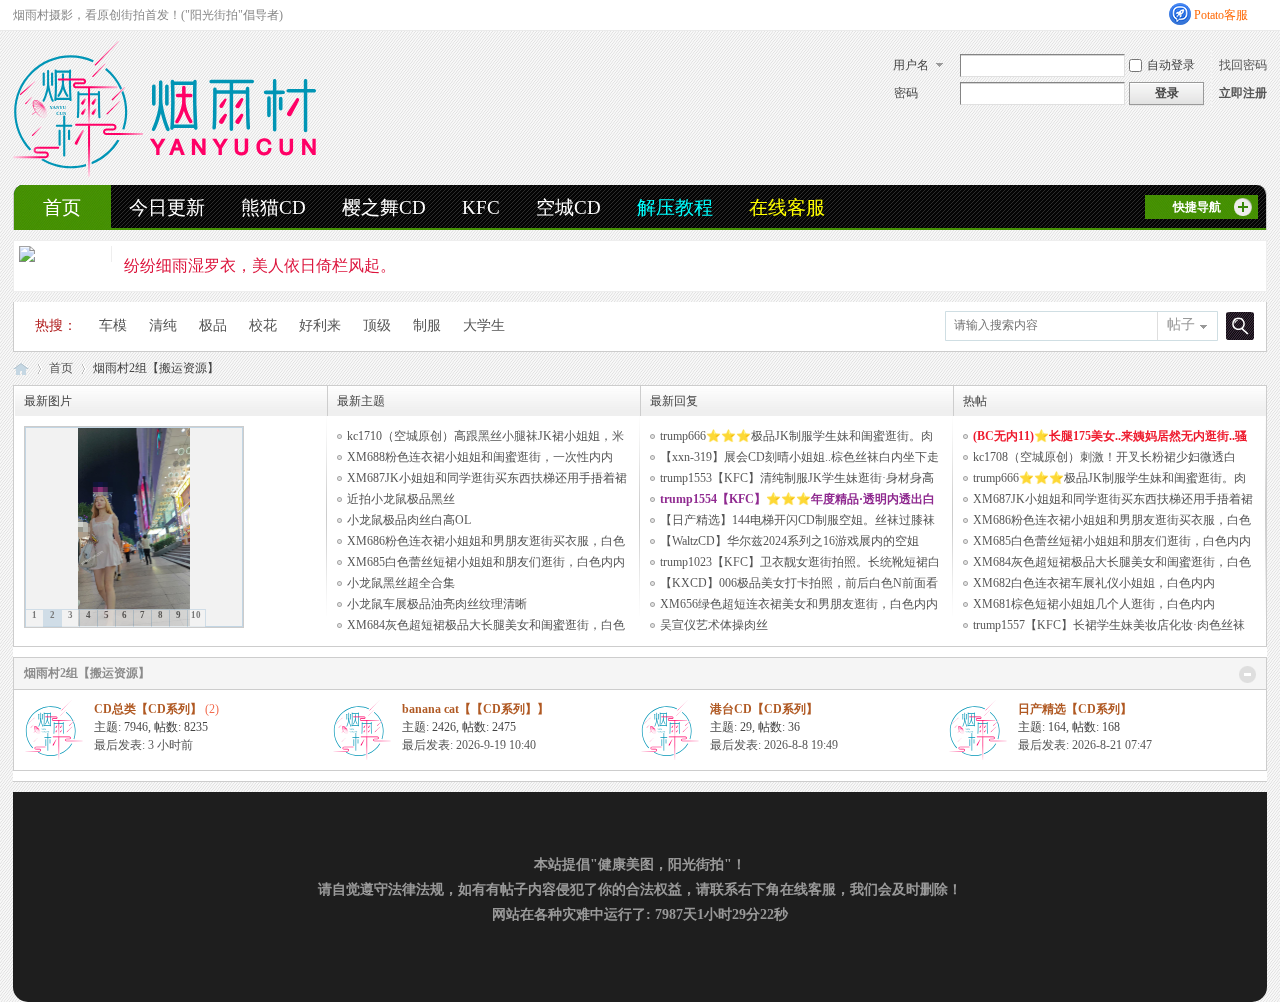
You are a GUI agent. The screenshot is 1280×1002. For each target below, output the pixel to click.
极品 (213, 325)
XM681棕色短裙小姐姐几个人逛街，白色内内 (1094, 604)
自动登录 (1171, 65)
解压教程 (675, 207)
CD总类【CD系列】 (148, 709)
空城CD (568, 207)
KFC (481, 207)
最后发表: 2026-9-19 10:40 (469, 745)
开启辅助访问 (1262, 14)
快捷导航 (1197, 207)
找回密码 (1243, 65)
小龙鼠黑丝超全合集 (401, 583)
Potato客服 (1221, 15)
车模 (113, 325)
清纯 (163, 325)
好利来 (320, 325)
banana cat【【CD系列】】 (475, 709)
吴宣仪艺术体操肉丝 (714, 625)
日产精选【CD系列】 (1075, 709)
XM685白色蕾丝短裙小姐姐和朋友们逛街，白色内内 (486, 562)
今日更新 (167, 207)
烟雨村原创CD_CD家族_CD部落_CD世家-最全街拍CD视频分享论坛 (21, 368)
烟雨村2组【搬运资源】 (87, 673)
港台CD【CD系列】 (764, 709)
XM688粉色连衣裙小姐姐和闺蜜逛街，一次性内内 (480, 457)
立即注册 (1243, 93)
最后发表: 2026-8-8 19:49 (774, 745)
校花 (263, 325)
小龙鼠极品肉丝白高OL (409, 520)
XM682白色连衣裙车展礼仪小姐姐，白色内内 (1094, 583)
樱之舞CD (384, 207)
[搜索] (1237, 325)
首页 (62, 207)
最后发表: (143, 745)
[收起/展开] (1247, 674)
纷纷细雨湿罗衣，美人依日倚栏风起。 (260, 265)
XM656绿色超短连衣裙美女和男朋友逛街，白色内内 (799, 604)
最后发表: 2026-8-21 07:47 (1085, 745)
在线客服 (787, 207)
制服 (427, 325)
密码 (906, 93)
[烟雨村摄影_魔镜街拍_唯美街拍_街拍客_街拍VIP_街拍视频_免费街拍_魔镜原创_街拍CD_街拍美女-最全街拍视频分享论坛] (164, 173)
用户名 (911, 65)
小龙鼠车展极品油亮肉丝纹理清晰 (437, 604)
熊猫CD (273, 207)
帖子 (1181, 324)
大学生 (484, 325)
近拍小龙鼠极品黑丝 (401, 499)
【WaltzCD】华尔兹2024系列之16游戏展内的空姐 (789, 541)
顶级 (377, 325)
